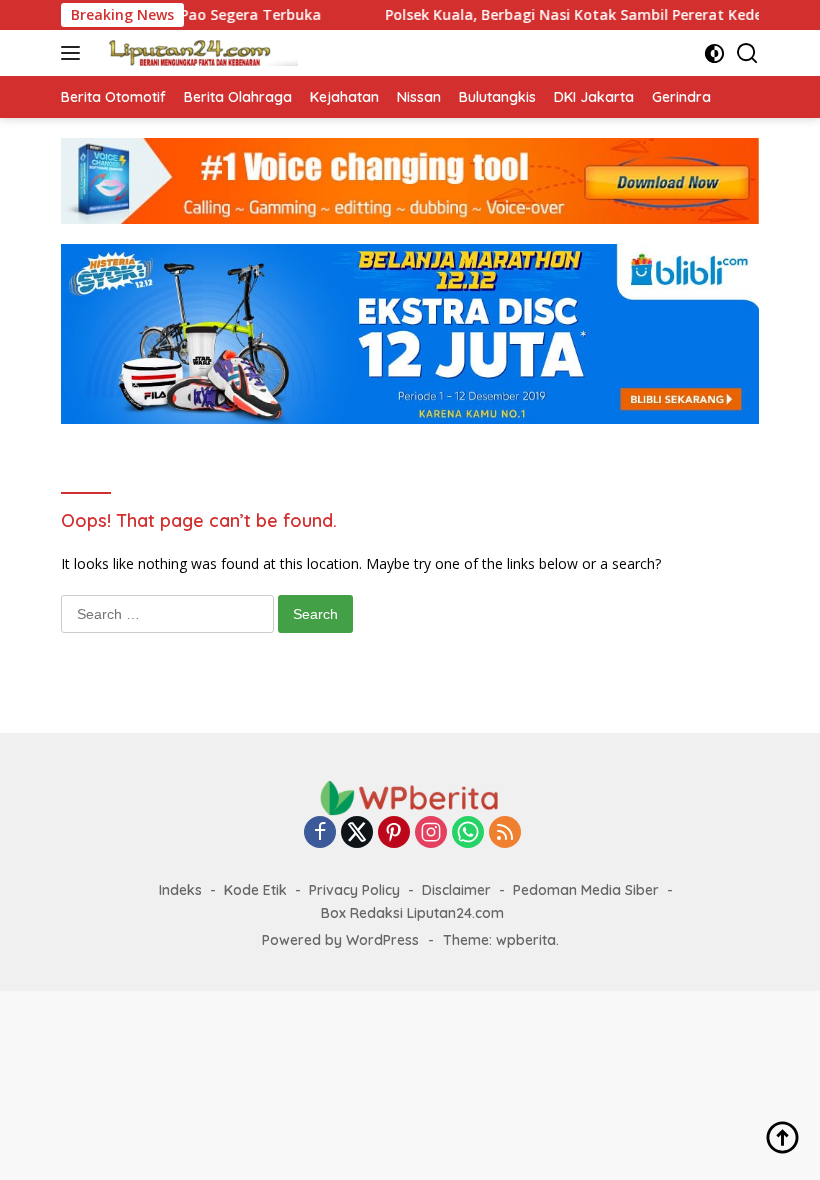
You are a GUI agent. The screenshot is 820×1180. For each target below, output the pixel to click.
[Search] (747, 53)
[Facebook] (320, 833)
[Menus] (74, 53)
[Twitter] (357, 833)
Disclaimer (456, 890)
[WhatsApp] (468, 833)
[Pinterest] (394, 833)
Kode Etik (255, 890)
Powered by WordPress (340, 940)
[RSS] (505, 833)
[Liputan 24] (195, 53)
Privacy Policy (354, 890)
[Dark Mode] (714, 53)
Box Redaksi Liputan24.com (412, 913)
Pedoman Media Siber (586, 890)
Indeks (180, 890)
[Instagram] (431, 833)
